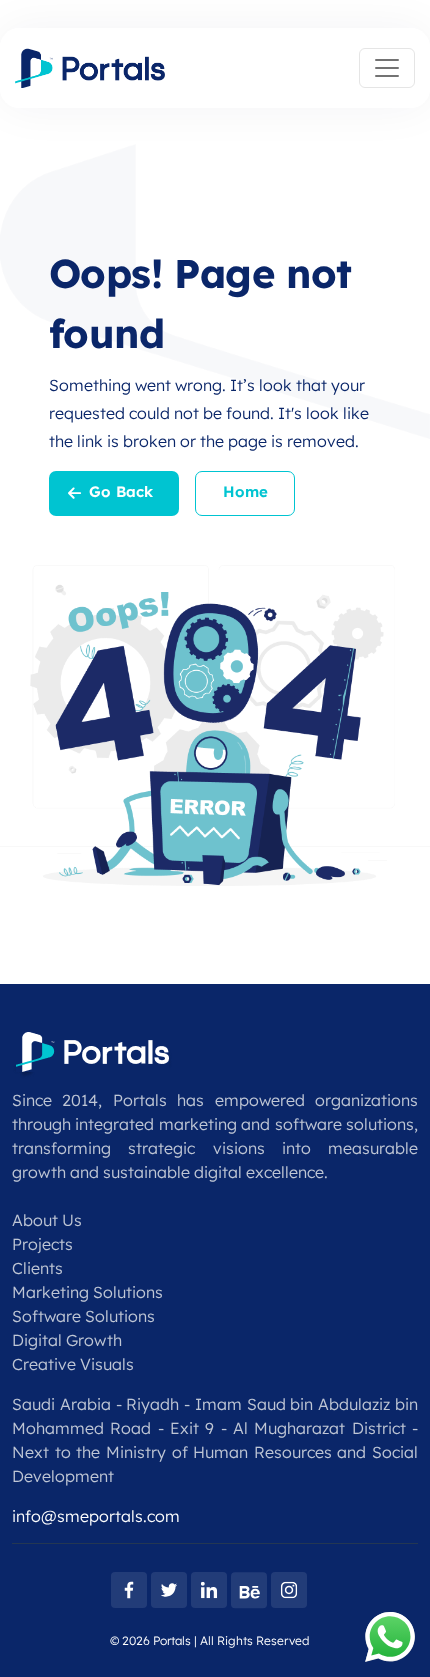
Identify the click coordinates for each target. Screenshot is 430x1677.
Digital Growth (67, 1340)
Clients (37, 1268)
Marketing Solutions (87, 1292)
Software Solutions (83, 1316)
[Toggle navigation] (387, 68)
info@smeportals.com (96, 1516)
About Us (47, 1220)
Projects (42, 1244)
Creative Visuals (73, 1364)
